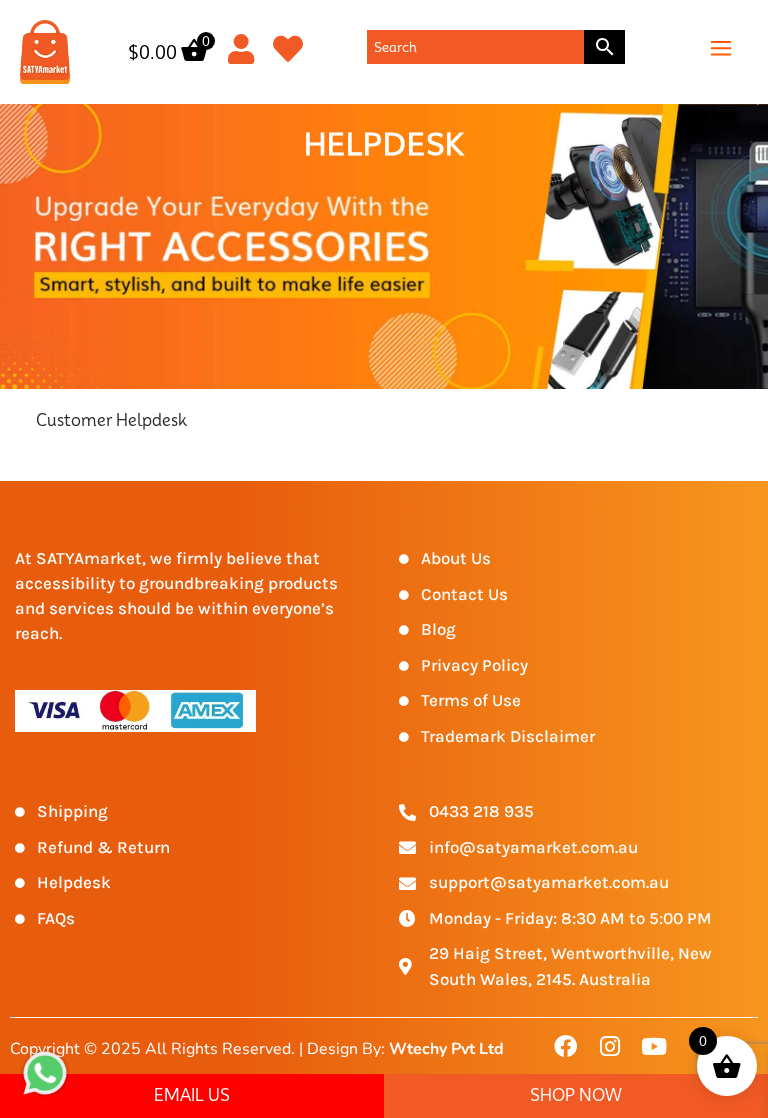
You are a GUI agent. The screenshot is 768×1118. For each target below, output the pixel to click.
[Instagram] (609, 1046)
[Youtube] (653, 1046)
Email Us (192, 1095)
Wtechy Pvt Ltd (446, 1049)
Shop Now (576, 1095)
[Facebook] (566, 1046)
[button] (721, 46)
